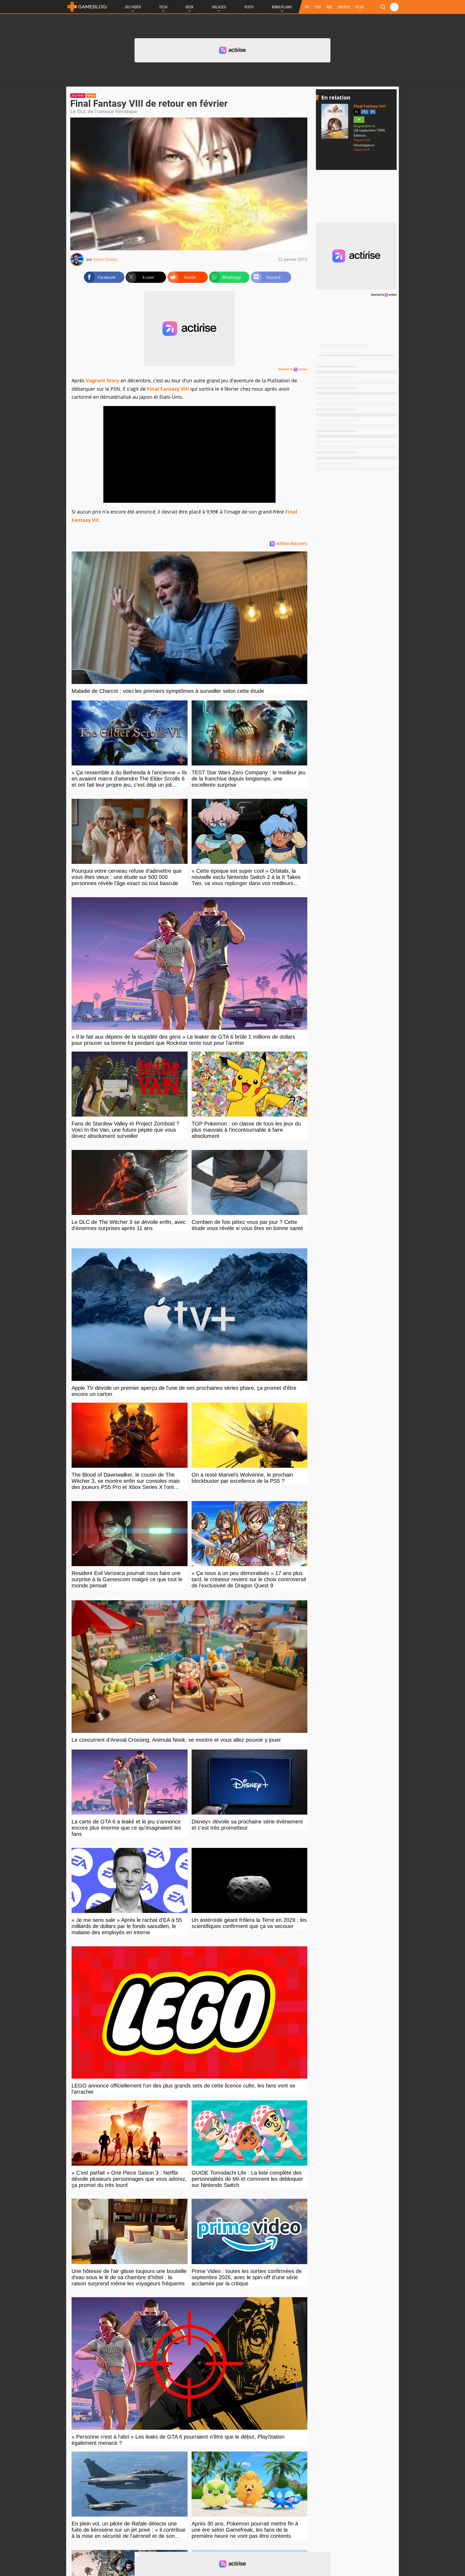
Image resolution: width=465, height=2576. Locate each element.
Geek (189, 7)
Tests (249, 7)
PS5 (318, 7)
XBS (329, 7)
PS (373, 112)
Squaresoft (362, 140)
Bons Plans (282, 7)
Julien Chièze (105, 259)
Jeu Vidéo (133, 7)
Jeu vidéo (78, 96)
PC (307, 7)
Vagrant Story (103, 380)
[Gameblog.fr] (87, 7)
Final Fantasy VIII (168, 389)
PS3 (365, 112)
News (91, 96)
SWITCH (344, 7)
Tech (163, 7)
